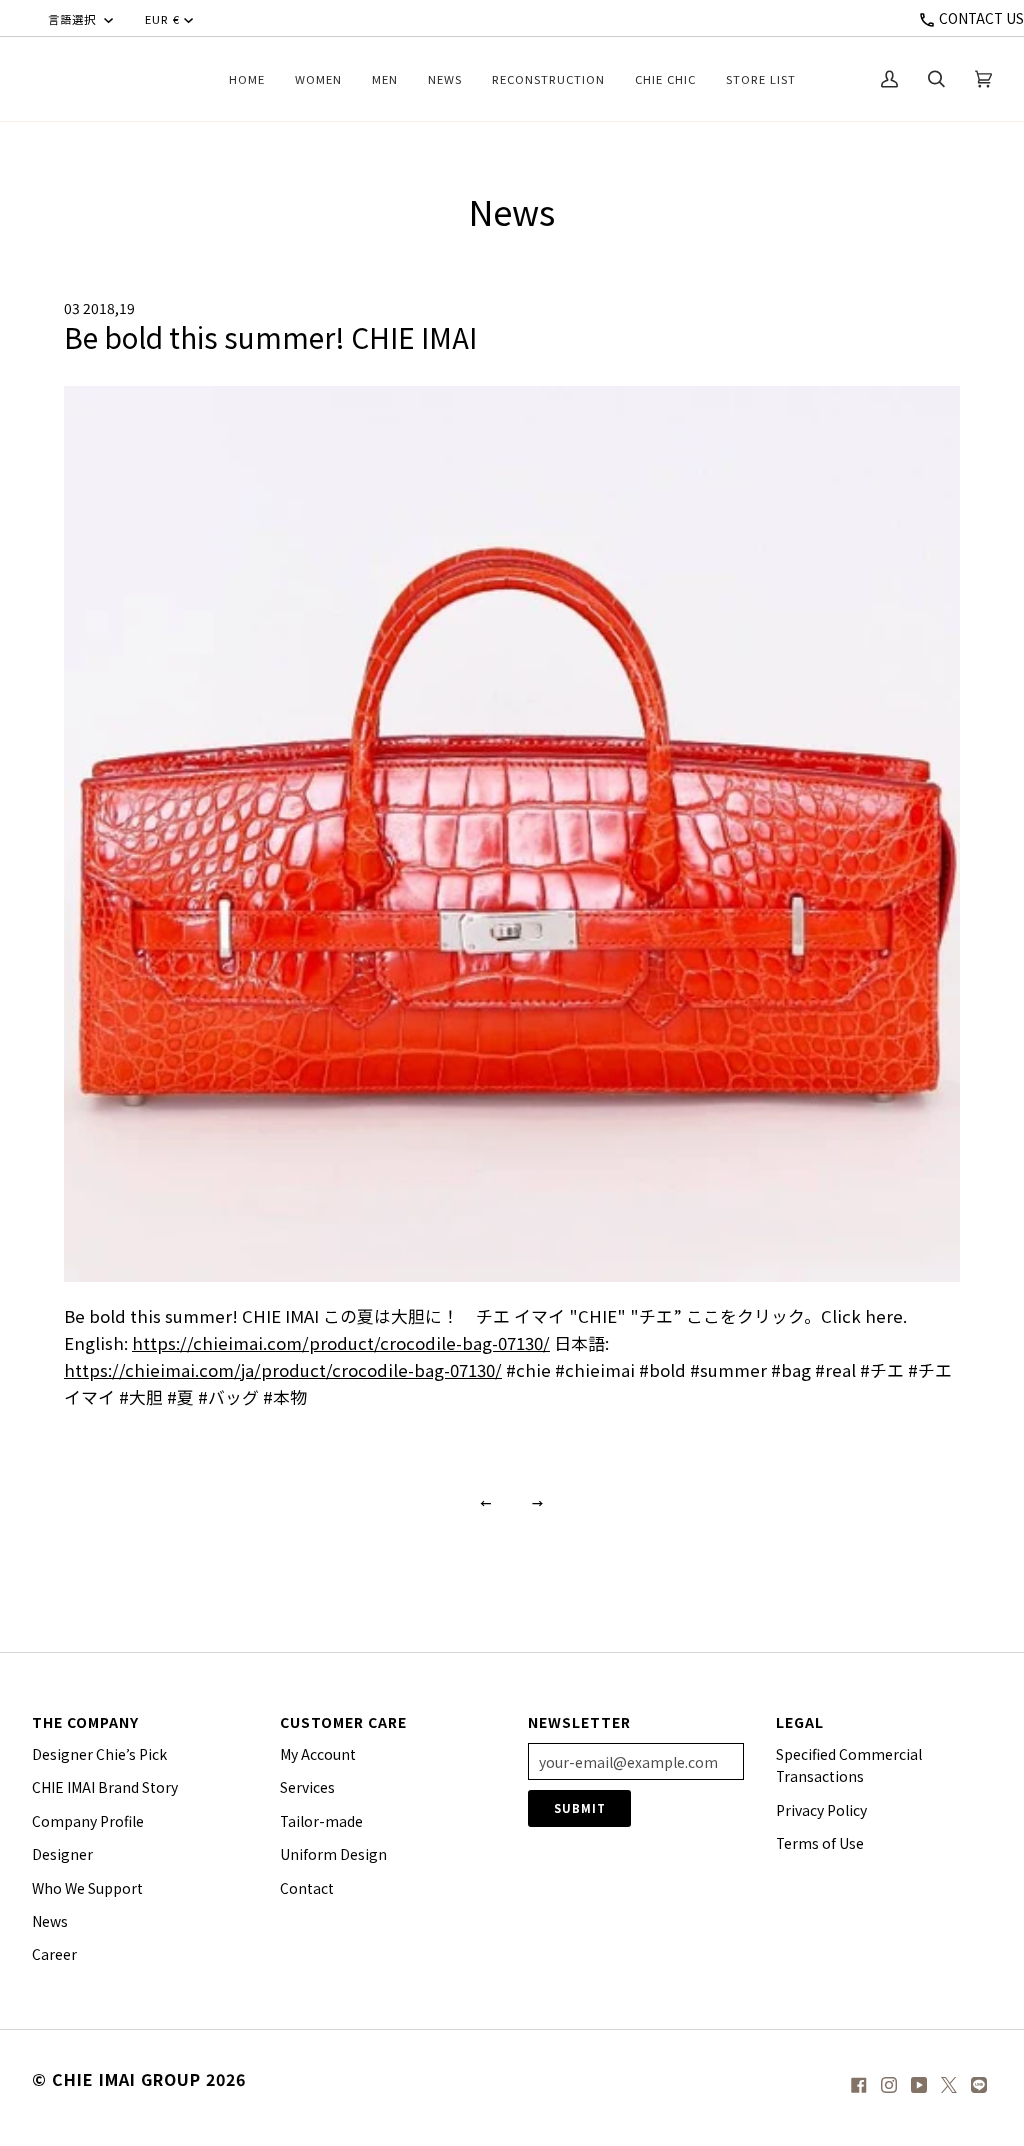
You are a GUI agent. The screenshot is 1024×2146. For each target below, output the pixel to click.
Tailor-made (321, 1821)
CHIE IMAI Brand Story (105, 1787)
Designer (62, 1854)
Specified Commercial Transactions (849, 1765)
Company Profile (88, 1821)
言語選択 (74, 19)
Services (307, 1787)
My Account (318, 1754)
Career (54, 1954)
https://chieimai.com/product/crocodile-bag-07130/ (341, 1343)
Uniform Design (333, 1854)
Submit (580, 1808)
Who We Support (87, 1888)
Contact (307, 1888)
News (50, 1921)
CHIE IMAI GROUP (126, 2079)
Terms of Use (820, 1843)
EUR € (162, 19)
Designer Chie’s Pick (99, 1754)
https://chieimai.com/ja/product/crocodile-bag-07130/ (283, 1370)
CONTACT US (980, 18)
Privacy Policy (821, 1810)
